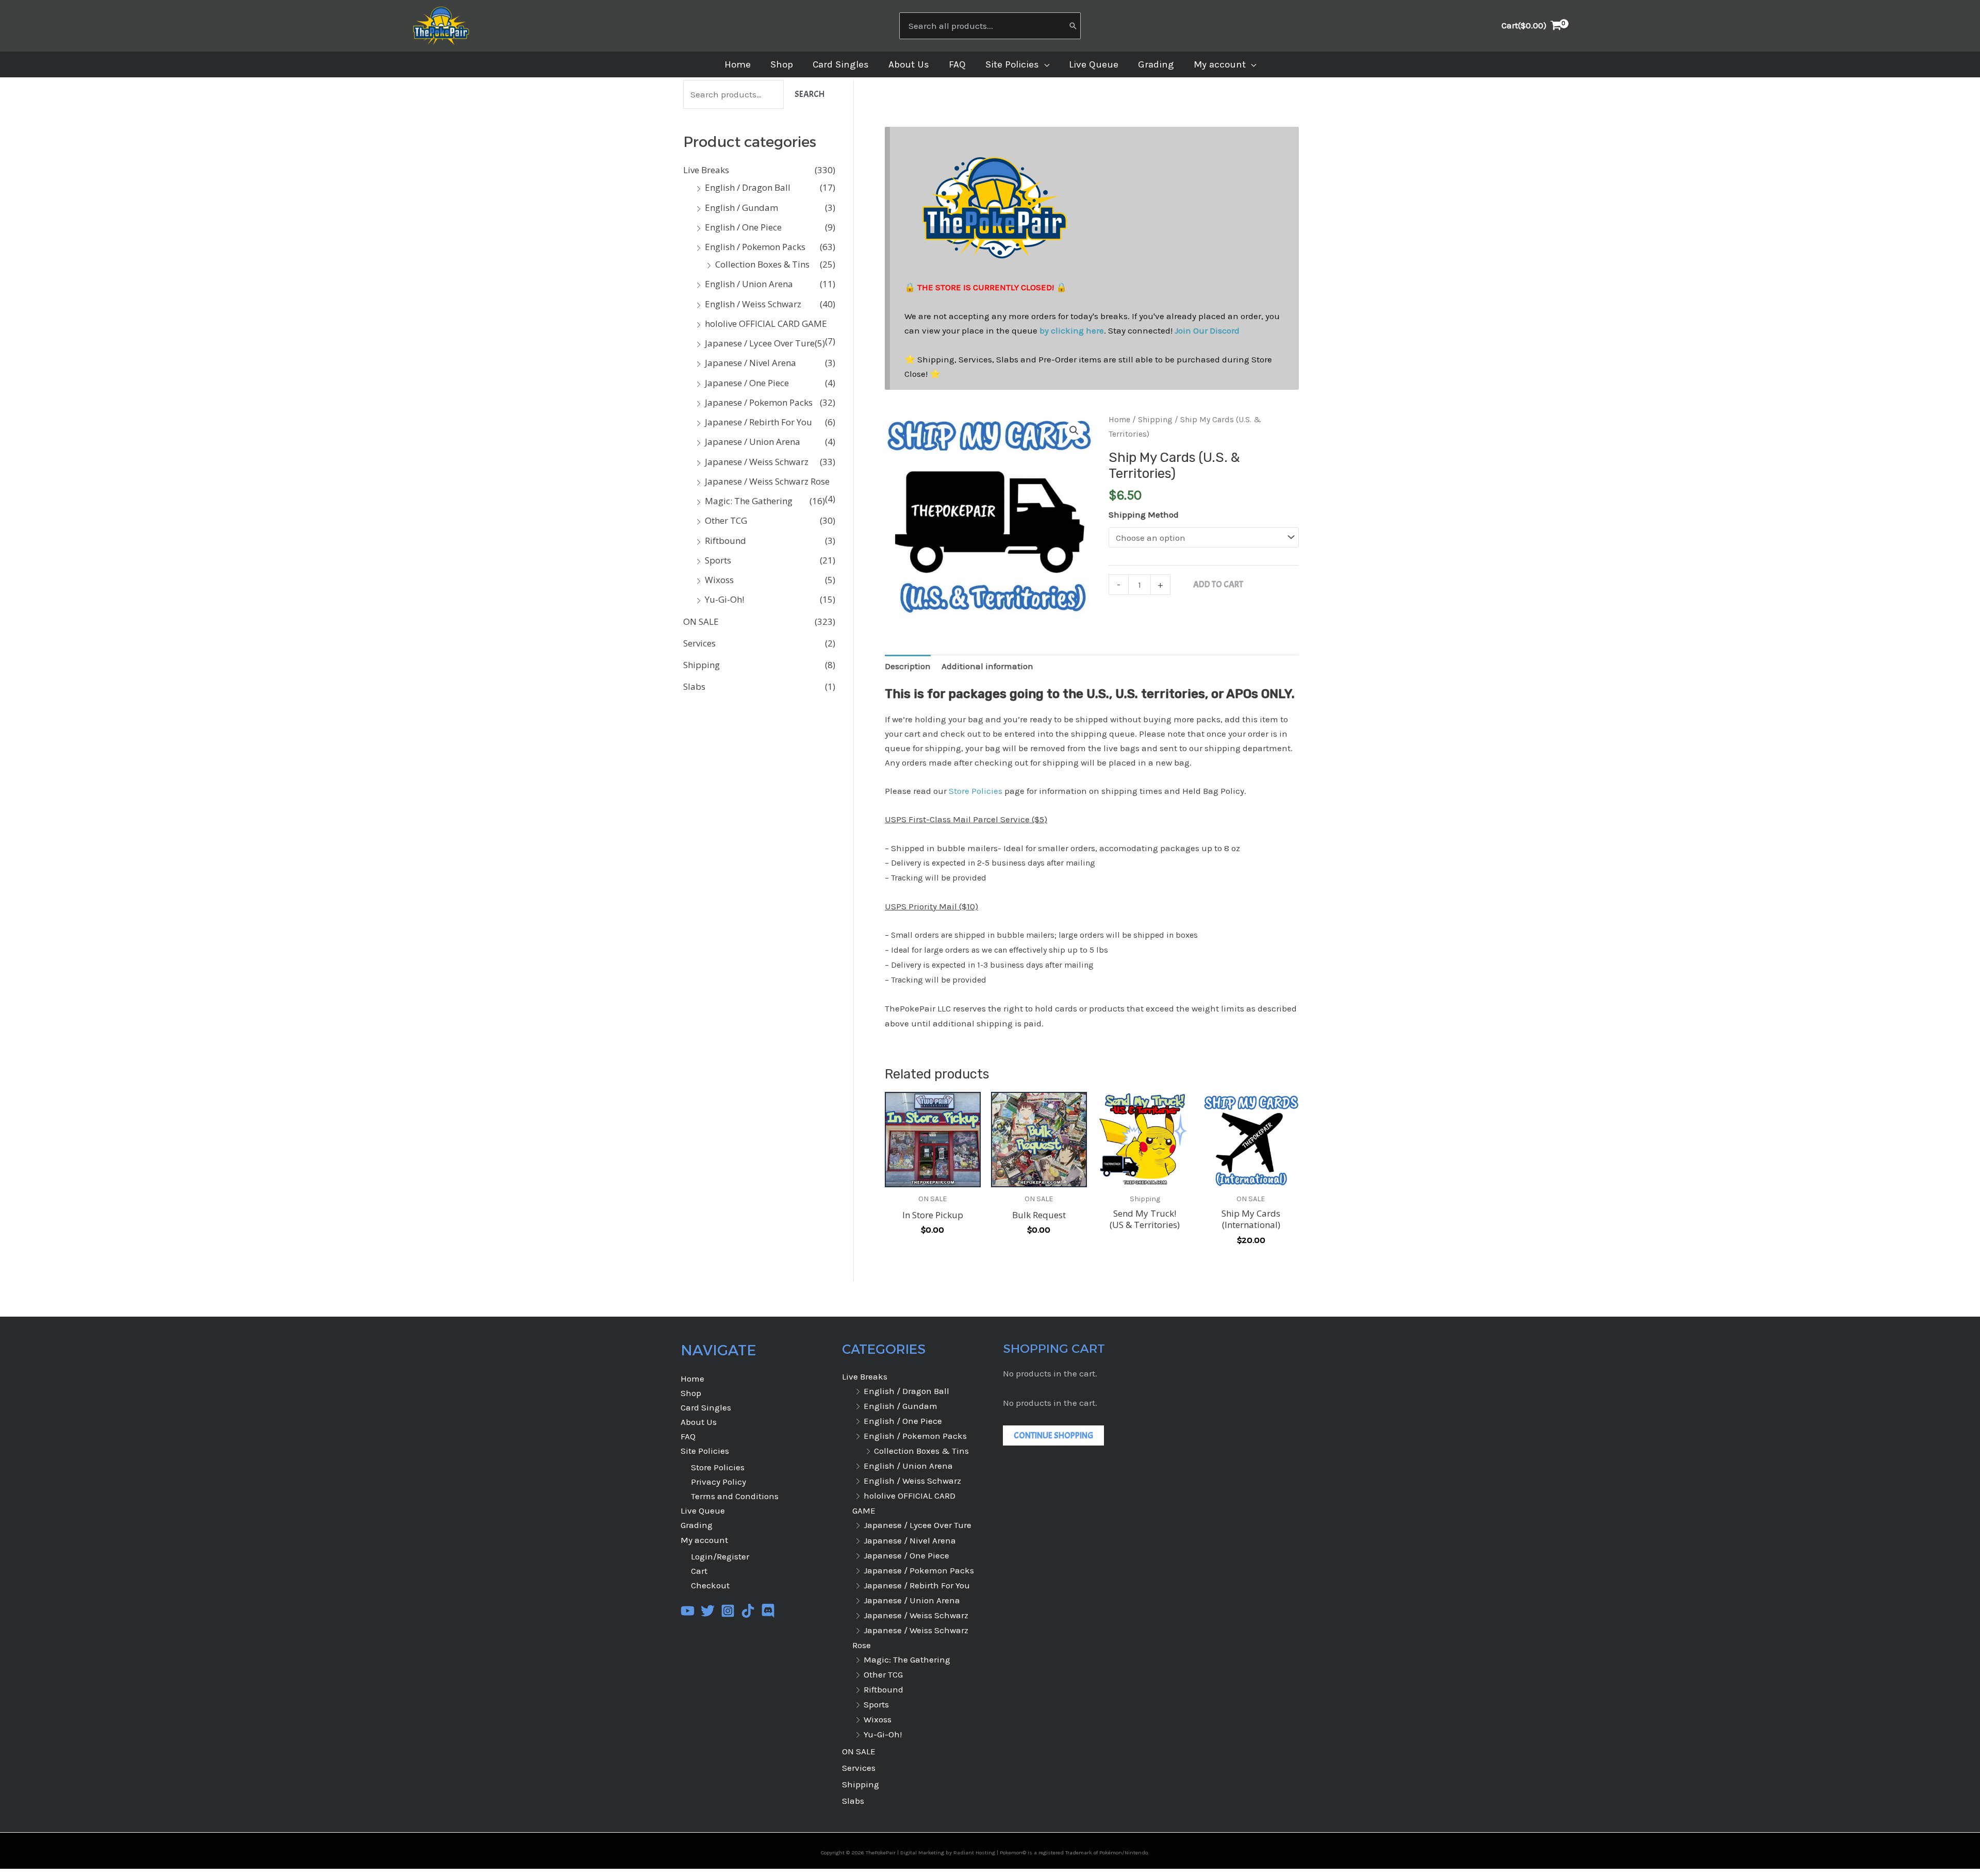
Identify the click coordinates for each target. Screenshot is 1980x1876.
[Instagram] (728, 1611)
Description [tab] (908, 666)
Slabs (694, 686)
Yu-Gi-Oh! (724, 599)
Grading (697, 1525)
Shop (691, 1393)
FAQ (688, 1436)
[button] (1044, 64)
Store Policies (976, 791)
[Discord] (768, 1611)
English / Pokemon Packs (755, 247)
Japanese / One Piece (747, 383)
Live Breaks (706, 170)
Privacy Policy (719, 1482)
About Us (699, 1422)
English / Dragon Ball (748, 187)
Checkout (710, 1585)
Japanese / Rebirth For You (758, 422)
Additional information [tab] (987, 666)
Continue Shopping (1053, 1435)
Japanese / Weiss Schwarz (757, 462)
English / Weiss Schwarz (753, 304)
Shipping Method (1144, 514)
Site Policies (705, 1451)
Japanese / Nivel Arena (750, 363)
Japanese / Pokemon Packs (759, 402)
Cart (699, 1571)
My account (704, 1540)
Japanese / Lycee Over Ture (760, 343)
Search (810, 94)
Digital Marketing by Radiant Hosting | (950, 1853)
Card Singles (706, 1407)
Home (1119, 420)
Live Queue (703, 1510)
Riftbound (725, 541)
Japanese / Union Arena (753, 442)
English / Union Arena (749, 284)
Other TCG (726, 520)
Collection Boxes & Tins (762, 264)
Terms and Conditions (735, 1496)
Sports (718, 560)
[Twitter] (708, 1611)
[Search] (1073, 26)
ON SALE (701, 621)
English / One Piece (743, 227)
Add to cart (1218, 584)
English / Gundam (741, 207)
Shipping (702, 665)
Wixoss (719, 580)
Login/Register (720, 1556)
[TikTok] (748, 1611)
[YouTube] (688, 1611)
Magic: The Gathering (749, 501)
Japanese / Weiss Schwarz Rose (767, 481)
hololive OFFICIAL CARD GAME (766, 323)
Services (699, 643)
